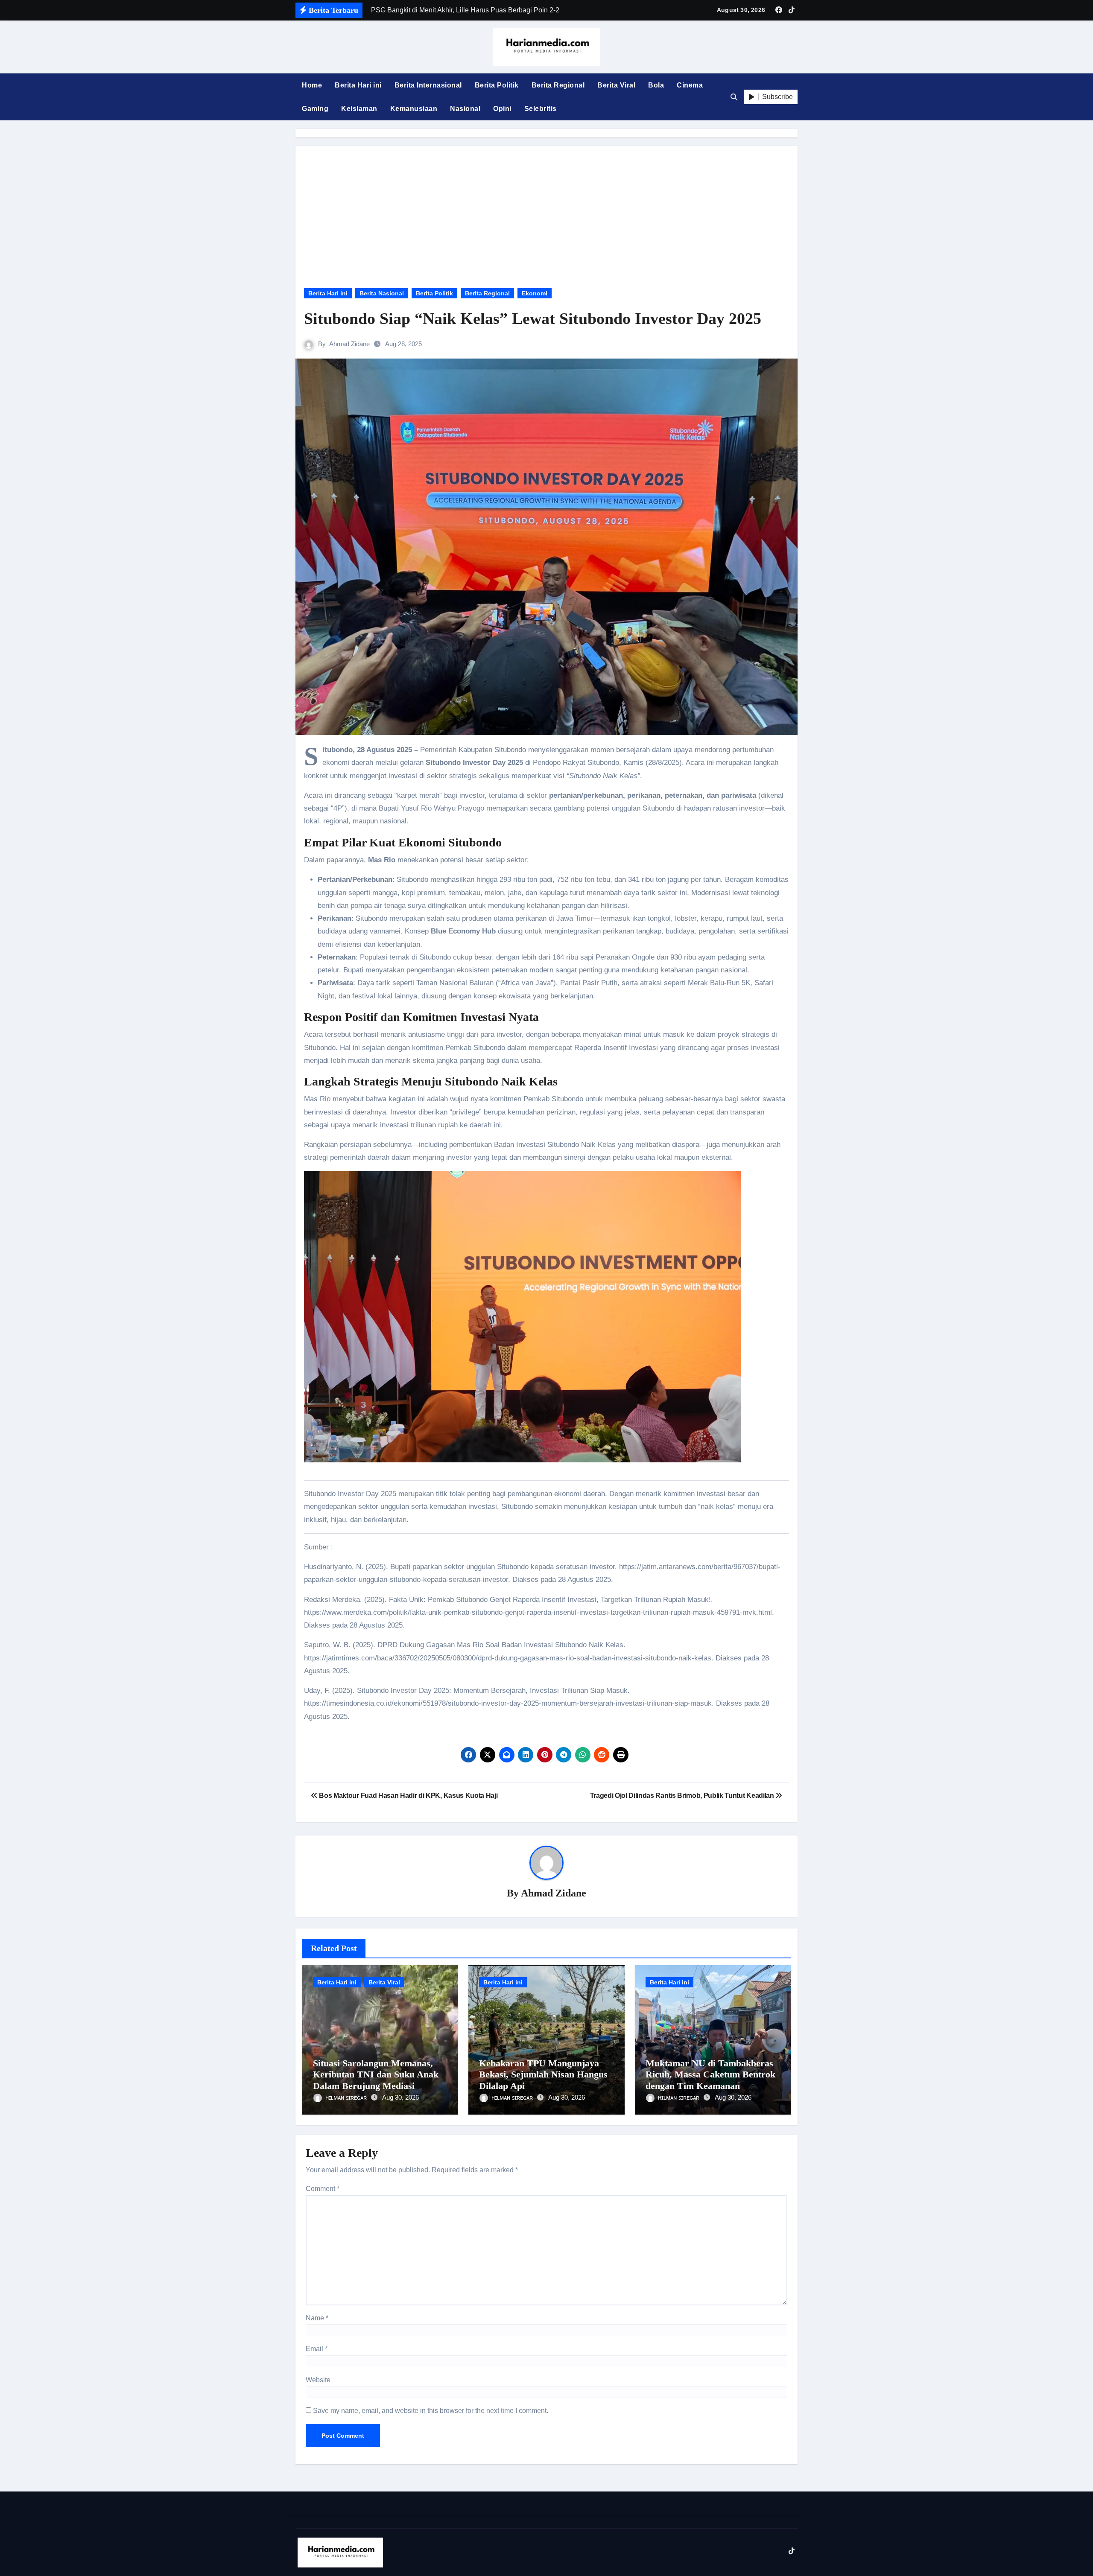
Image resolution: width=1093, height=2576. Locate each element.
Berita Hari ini (358, 85)
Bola (656, 85)
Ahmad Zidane (349, 344)
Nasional (465, 109)
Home (312, 85)
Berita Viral (616, 85)
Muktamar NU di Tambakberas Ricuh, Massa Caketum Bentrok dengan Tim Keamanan (710, 2074)
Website (318, 2380)
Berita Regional (558, 85)
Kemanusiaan (414, 109)
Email (317, 2349)
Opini (502, 109)
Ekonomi (535, 293)
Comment (323, 2189)
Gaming (315, 109)
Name (317, 2318)
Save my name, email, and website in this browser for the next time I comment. (431, 2411)
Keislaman (359, 109)
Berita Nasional (382, 293)
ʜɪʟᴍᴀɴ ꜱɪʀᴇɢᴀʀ (347, 2097)
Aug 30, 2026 (400, 2097)
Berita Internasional (428, 85)
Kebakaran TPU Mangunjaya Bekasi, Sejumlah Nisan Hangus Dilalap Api (543, 2074)
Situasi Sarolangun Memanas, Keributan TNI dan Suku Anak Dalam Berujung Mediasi (376, 2074)
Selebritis (541, 109)
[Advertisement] (548, 210)
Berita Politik (497, 85)
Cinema (690, 85)
